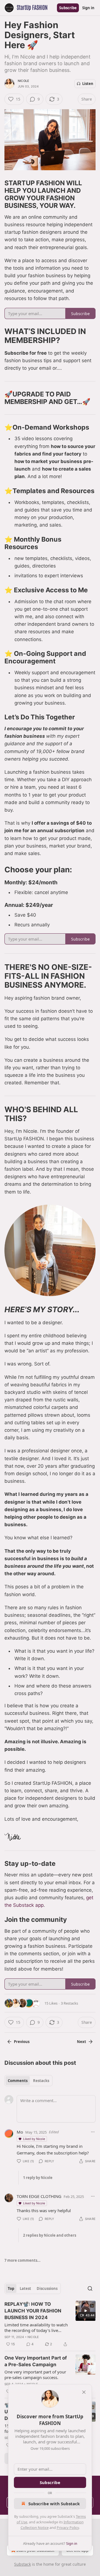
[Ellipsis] (93, 2132)
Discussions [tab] (47, 2288)
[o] (86, 2311)
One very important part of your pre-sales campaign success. (35, 2375)
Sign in (88, 8)
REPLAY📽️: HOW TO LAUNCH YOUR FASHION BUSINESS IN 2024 (33, 2311)
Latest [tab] (25, 2288)
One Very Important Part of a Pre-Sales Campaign (36, 2361)
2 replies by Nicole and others (50, 2235)
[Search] (90, 2288)
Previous (22, 2042)
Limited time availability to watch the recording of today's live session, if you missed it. (36, 2327)
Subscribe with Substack (54, 2504)
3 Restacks (69, 2003)
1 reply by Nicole (38, 2178)
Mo (20, 2132)
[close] (84, 2392)
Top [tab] (11, 2288)
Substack (22, 2564)
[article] (50, 2324)
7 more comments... (22, 2260)
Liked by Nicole (34, 2139)
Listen (88, 84)
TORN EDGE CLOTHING (39, 2196)
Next (82, 2042)
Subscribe (68, 8)
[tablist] (28, 2081)
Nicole (23, 81)
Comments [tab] (18, 2081)
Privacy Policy (68, 2528)
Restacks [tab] (41, 2081)
